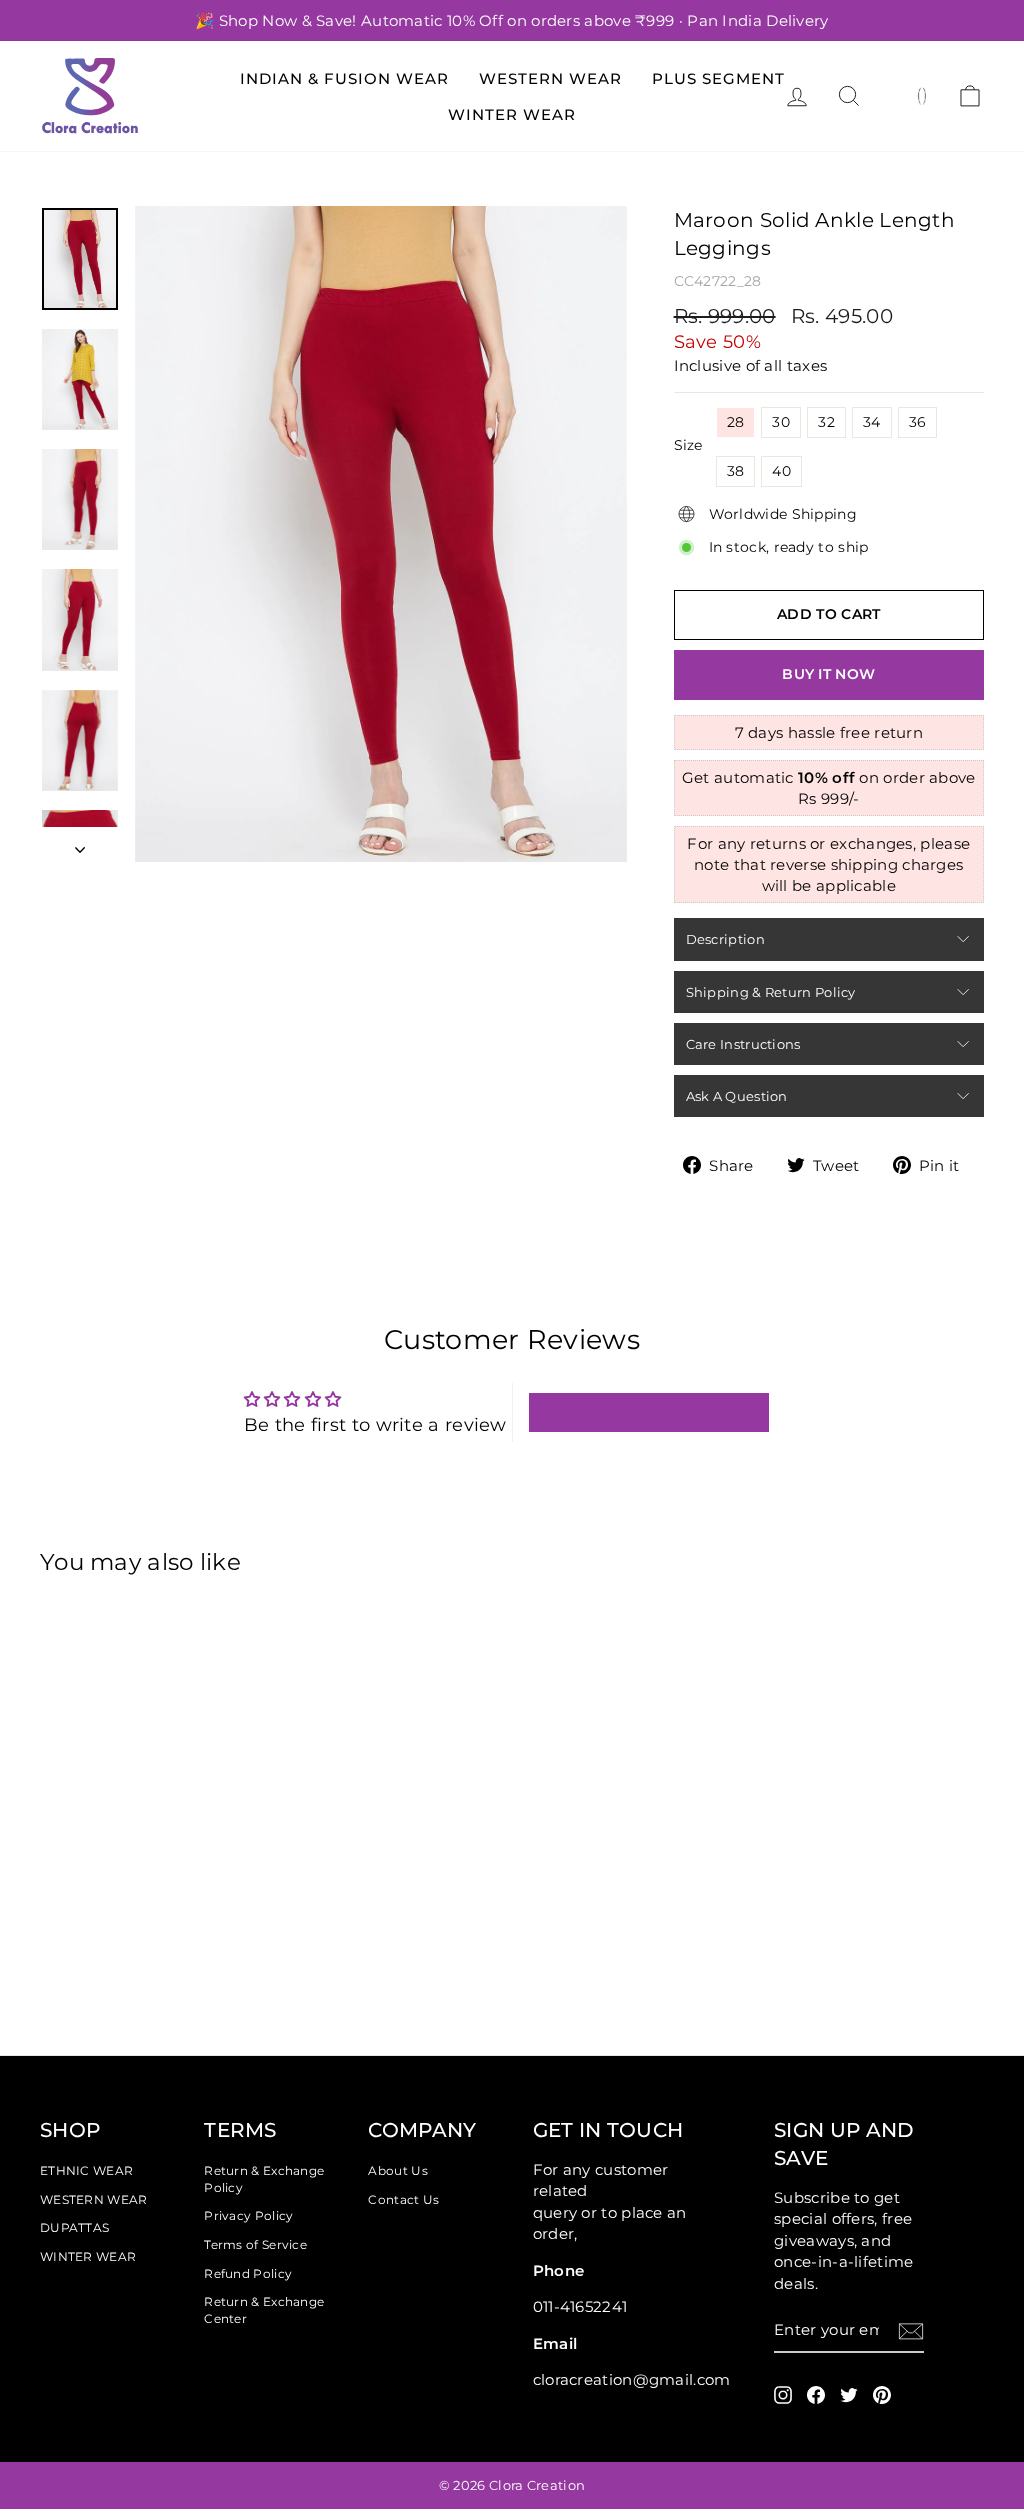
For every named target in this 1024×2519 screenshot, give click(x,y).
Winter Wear (512, 114)
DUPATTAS (74, 2227)
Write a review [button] (649, 1412)
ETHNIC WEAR (86, 2170)
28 (736, 422)
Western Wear (550, 78)
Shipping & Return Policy (771, 992)
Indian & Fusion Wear (344, 78)
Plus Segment (718, 78)
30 (781, 422)
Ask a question (737, 1096)
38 (736, 471)
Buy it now (828, 674)
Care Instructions (743, 1044)
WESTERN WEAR (94, 2199)
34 (872, 422)
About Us (397, 2170)
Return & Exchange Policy (264, 2179)
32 (826, 422)
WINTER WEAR (88, 2256)
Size (688, 445)
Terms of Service (255, 2244)
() (922, 95)
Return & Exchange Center (264, 2310)
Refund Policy (248, 2273)
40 (781, 471)
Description (725, 939)
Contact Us (403, 2199)
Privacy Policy (248, 2215)
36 (918, 422)
